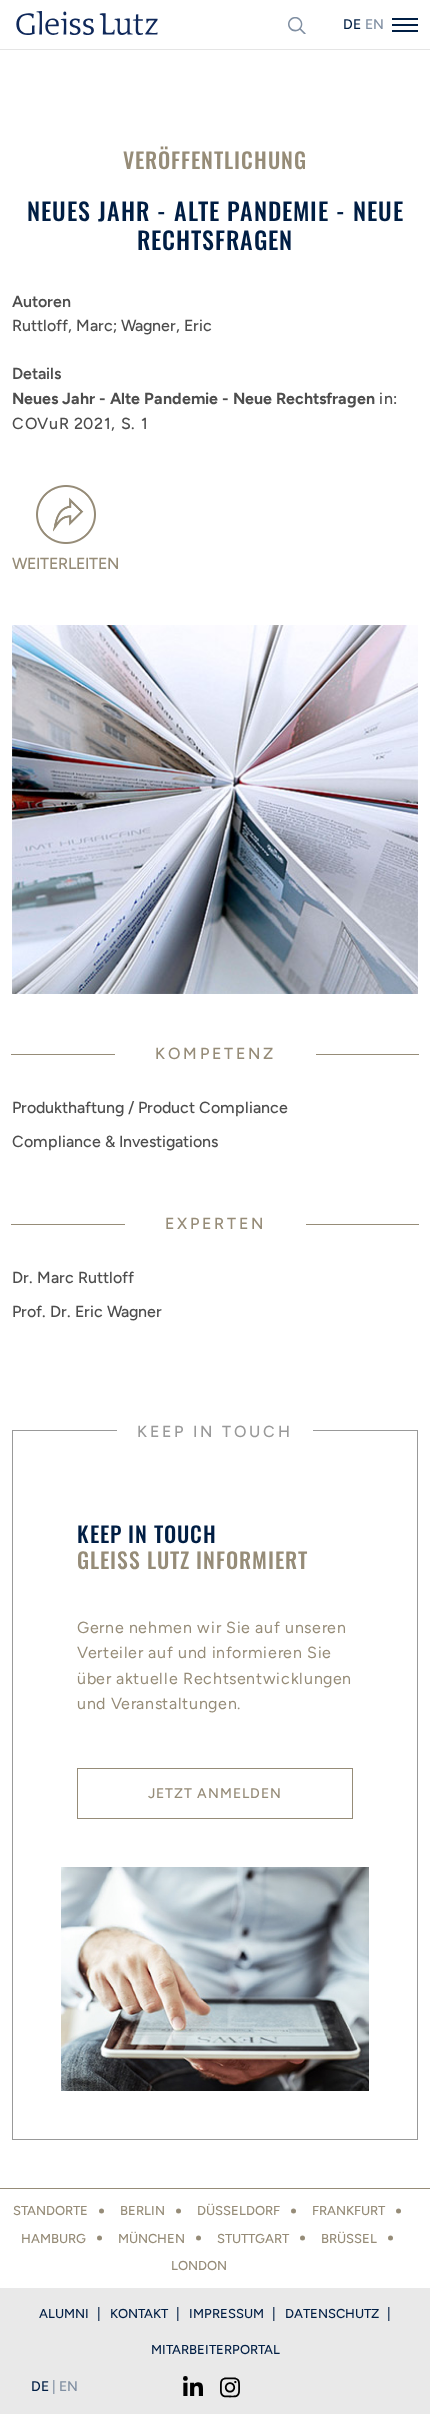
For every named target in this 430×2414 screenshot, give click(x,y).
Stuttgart (253, 2238)
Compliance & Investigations (115, 1141)
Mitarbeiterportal (215, 2349)
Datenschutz (332, 2313)
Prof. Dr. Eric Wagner (87, 1311)
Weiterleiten (65, 563)
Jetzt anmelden (215, 1793)
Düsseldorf (238, 2210)
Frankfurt (348, 2210)
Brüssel (349, 2238)
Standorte (50, 2210)
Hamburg (53, 2238)
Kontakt (139, 2313)
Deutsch (352, 24)
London (199, 2265)
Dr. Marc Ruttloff (73, 1277)
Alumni (64, 2313)
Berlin (142, 2210)
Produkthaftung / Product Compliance (150, 1107)
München (151, 2238)
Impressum (226, 2313)
